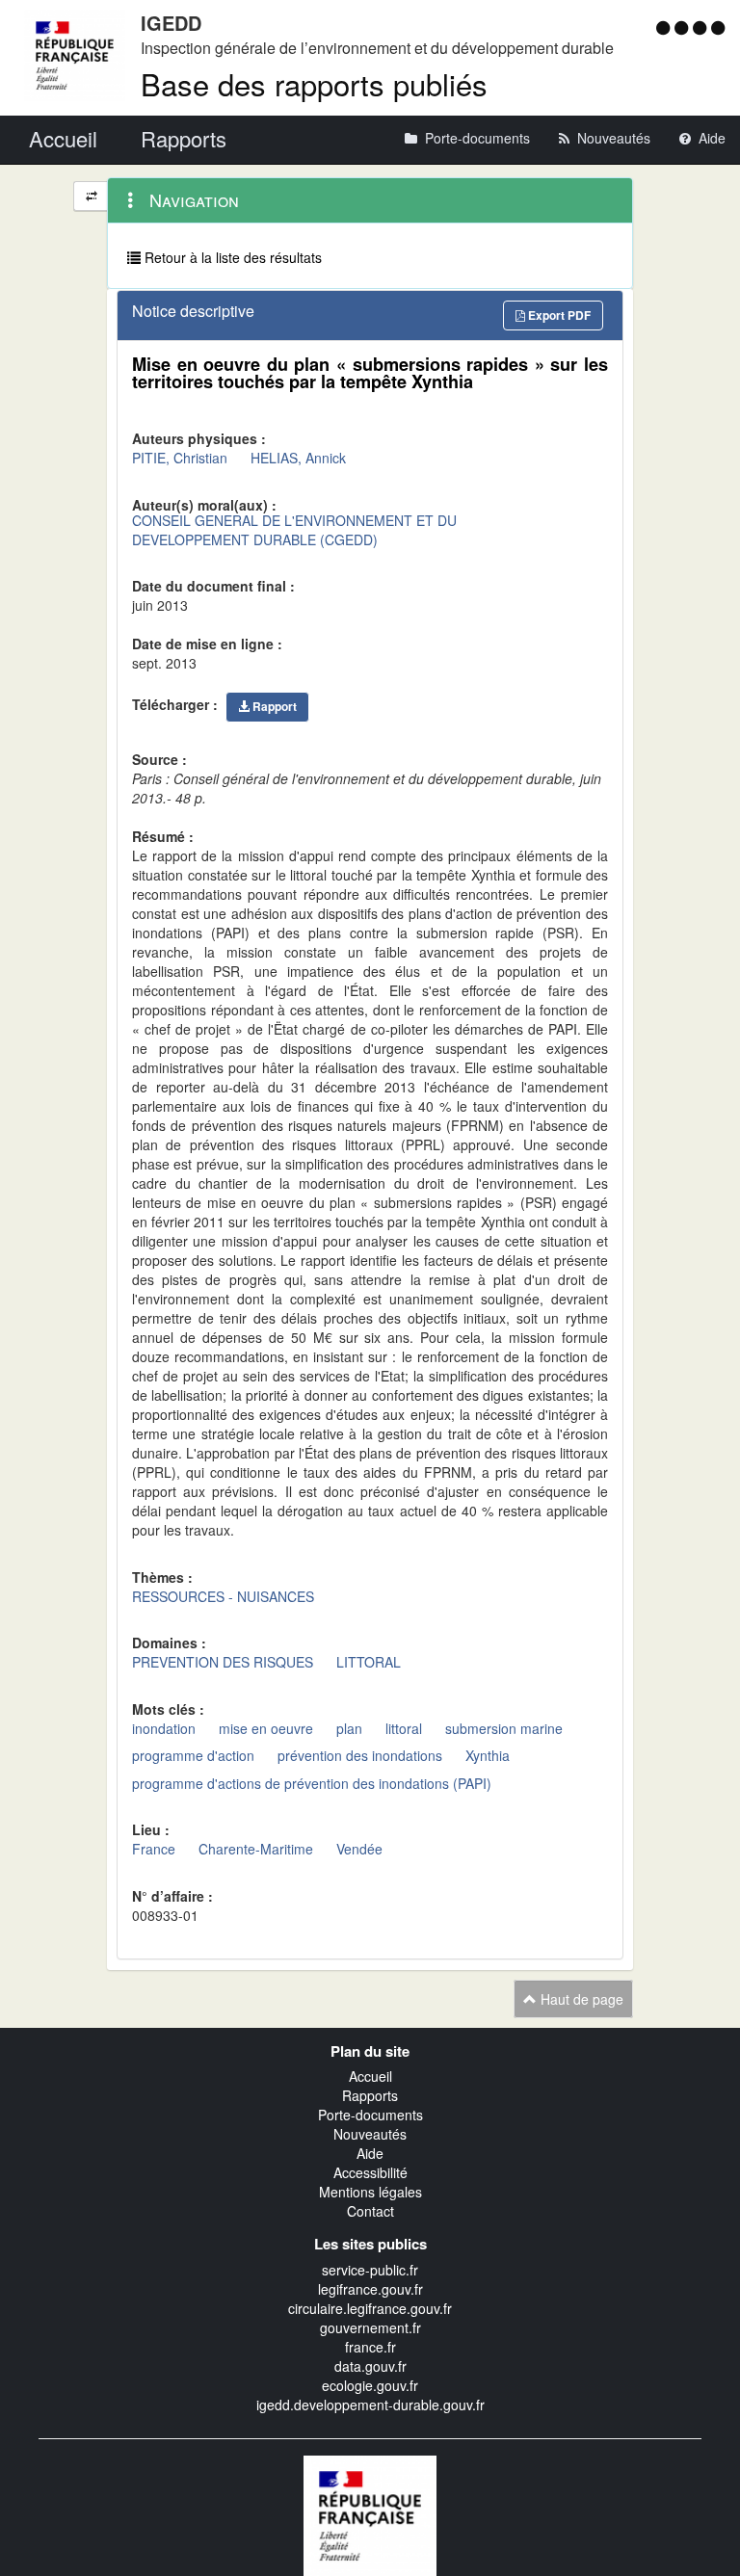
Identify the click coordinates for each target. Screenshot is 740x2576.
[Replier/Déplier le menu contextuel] (91, 196)
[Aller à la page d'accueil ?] (718, 27)
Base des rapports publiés (314, 83)
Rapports (370, 2095)
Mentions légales (370, 2192)
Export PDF (558, 315)
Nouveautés (370, 2134)
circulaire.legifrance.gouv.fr (370, 2308)
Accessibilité (370, 2172)
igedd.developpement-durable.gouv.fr (370, 2405)
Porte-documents (370, 2115)
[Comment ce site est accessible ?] (665, 27)
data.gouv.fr (370, 2366)
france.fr (370, 2347)
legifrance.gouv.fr (370, 2289)
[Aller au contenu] (684, 27)
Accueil (370, 2076)
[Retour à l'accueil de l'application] (370, 2513)
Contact (370, 2211)
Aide (370, 2153)
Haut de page (580, 1999)
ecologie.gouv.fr (370, 2385)
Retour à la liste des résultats (231, 257)
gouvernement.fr (370, 2327)
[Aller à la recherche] (702, 27)
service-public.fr (370, 2270)
